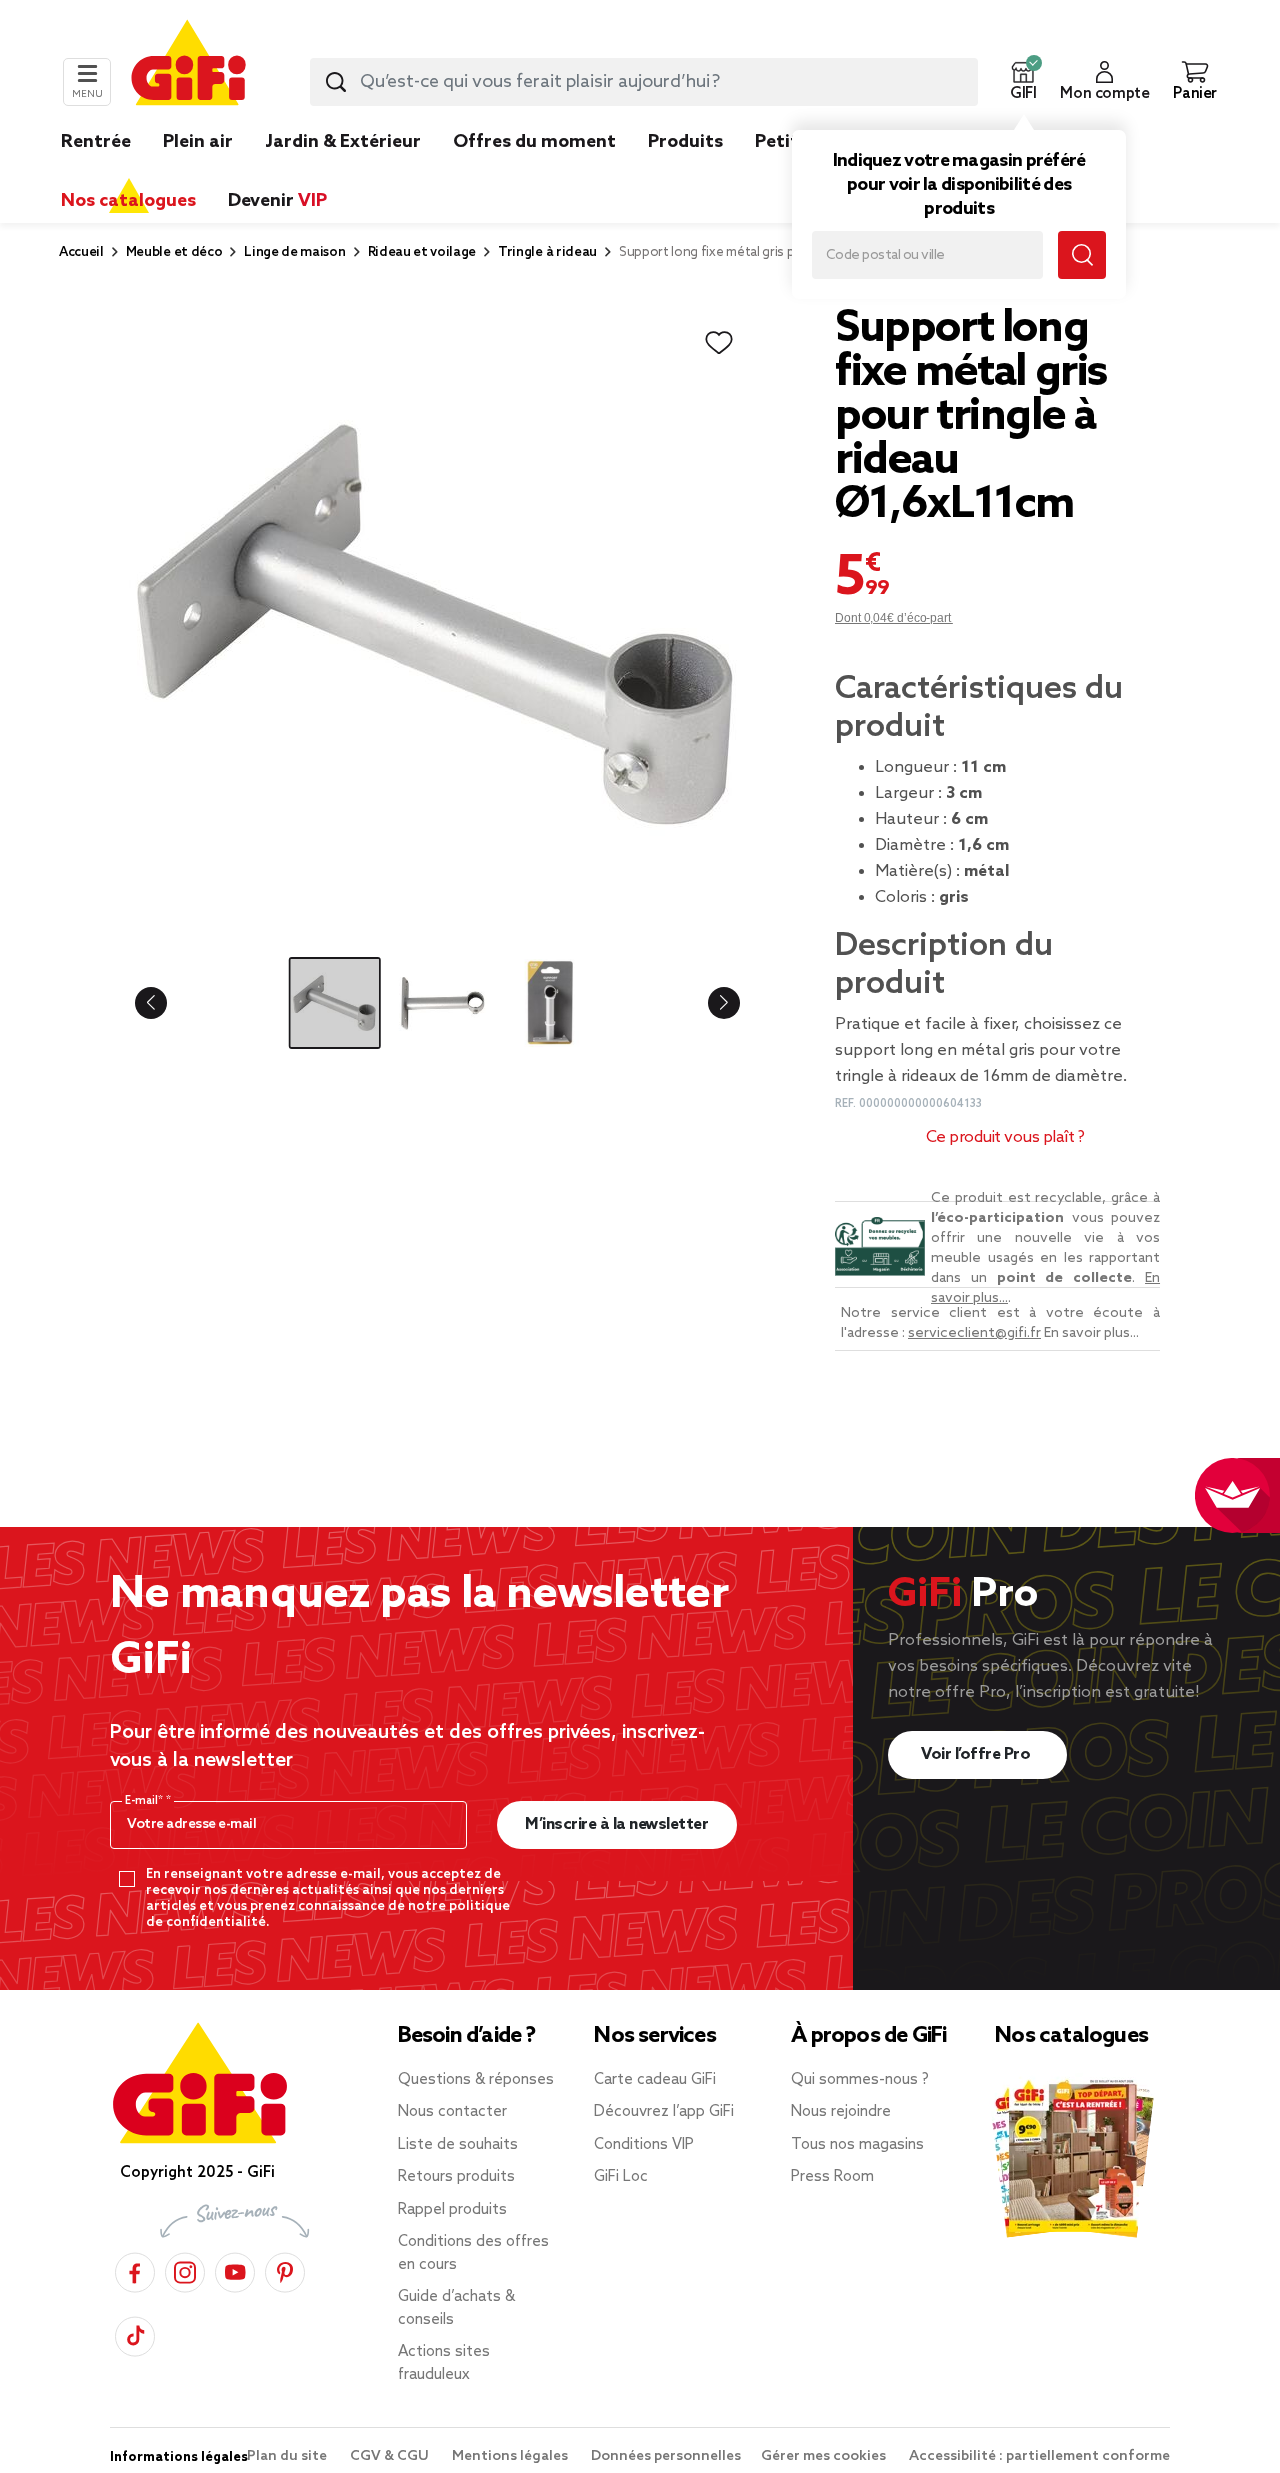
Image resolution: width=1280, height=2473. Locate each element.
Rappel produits (452, 2210)
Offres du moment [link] (534, 142)
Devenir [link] (277, 201)
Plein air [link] (198, 142)
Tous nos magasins (857, 2145)
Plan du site (288, 2456)
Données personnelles (666, 2456)
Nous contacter (452, 2112)
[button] (1023, 82)
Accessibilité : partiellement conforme (1039, 2456)
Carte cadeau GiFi (655, 2080)
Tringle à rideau (547, 252)
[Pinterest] (285, 2269)
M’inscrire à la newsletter (616, 1824)
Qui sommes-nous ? (860, 2080)
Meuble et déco (174, 252)
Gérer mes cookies (825, 2456)
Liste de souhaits (458, 2145)
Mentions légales (511, 2456)
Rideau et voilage (422, 252)
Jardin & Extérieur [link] (343, 142)
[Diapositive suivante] (708, 1003)
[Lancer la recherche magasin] (1082, 255)
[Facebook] (135, 2269)
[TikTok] (135, 2333)
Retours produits (456, 2177)
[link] (685, 172)
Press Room (832, 2177)
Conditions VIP (644, 2145)
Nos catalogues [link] (128, 201)
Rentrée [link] (96, 142)
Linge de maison (294, 252)
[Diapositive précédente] (167, 1003)
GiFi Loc (621, 2177)
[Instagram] (185, 2269)
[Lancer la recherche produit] (336, 82)
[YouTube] (235, 2269)
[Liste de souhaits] (719, 343)
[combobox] (644, 82)
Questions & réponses (476, 2080)
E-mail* (145, 1801)
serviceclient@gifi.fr (974, 1333)
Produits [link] (685, 142)
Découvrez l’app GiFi (664, 2112)
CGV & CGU (391, 2456)
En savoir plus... (1091, 1333)
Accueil (81, 252)
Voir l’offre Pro (977, 1754)
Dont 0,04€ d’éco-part (894, 618)
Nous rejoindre (841, 2112)
